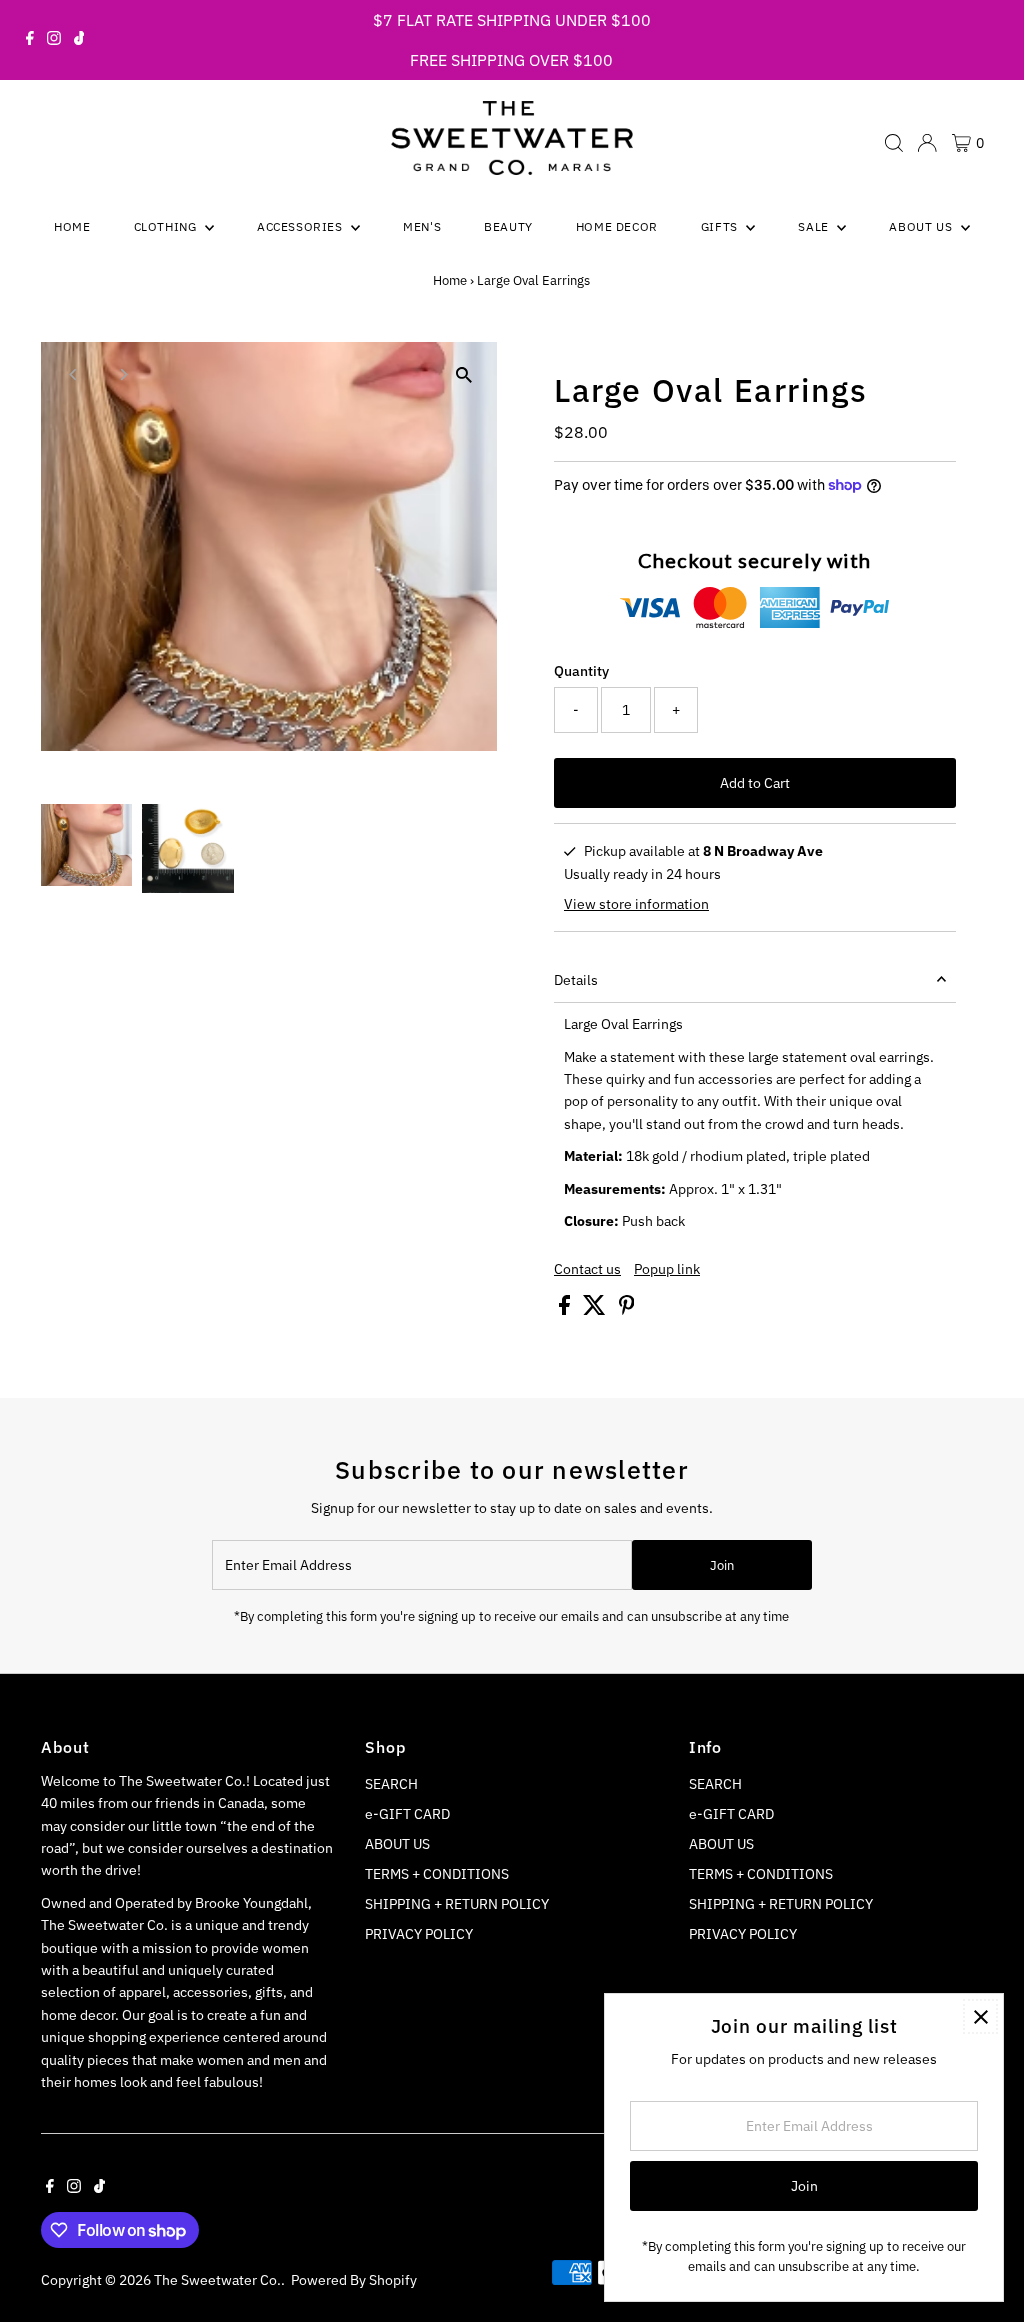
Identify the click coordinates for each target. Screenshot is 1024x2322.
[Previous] (73, 374)
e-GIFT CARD (407, 1814)
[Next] (122, 374)
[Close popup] (980, 2016)
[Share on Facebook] (566, 1310)
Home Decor (617, 226)
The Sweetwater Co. (217, 2280)
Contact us (587, 1269)
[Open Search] (894, 143)
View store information (636, 904)
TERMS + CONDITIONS (437, 1874)
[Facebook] (30, 40)
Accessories (301, 226)
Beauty (508, 226)
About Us (922, 226)
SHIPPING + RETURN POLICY (457, 1904)
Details (576, 980)
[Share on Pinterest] (627, 1310)
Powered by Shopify (354, 2280)
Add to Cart (755, 783)
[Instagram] (54, 40)
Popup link (667, 1269)
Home (72, 226)
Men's (422, 226)
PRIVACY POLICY (419, 1934)
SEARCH (391, 1784)
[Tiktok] (79, 40)
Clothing (167, 226)
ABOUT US (397, 1844)
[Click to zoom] (464, 374)
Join (722, 1565)
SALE (815, 226)
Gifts (721, 226)
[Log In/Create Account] (927, 143)
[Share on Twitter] (596, 1310)
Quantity (581, 671)
